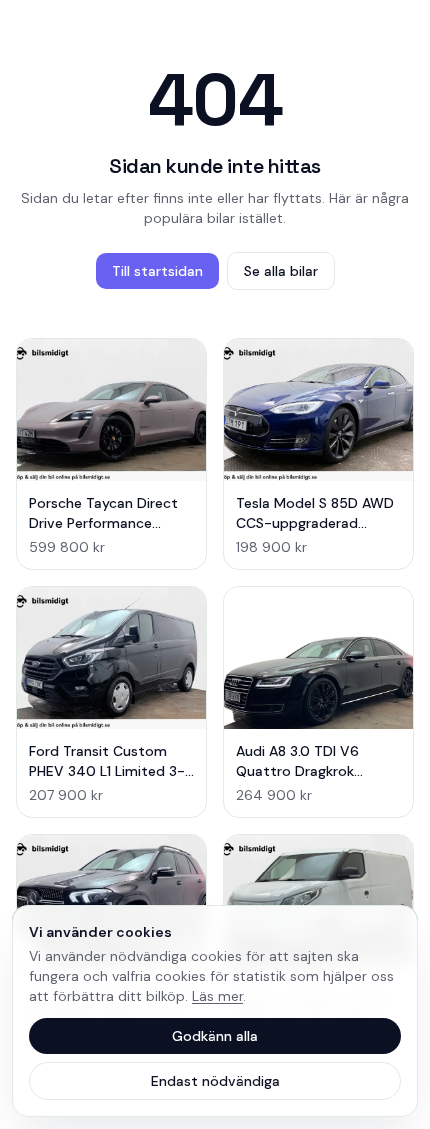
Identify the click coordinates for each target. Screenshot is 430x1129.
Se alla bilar (281, 271)
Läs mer (217, 996)
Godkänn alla (215, 1036)
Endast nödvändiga (215, 1081)
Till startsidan (157, 271)
